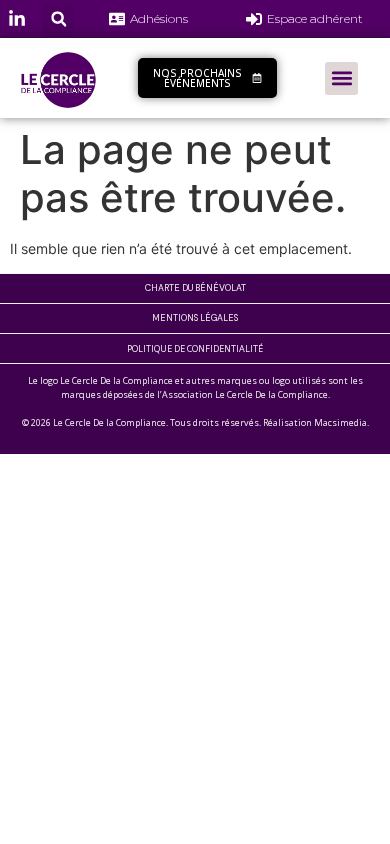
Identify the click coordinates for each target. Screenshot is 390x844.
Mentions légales (195, 318)
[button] (58, 19)
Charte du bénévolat (195, 288)
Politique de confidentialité (195, 348)
